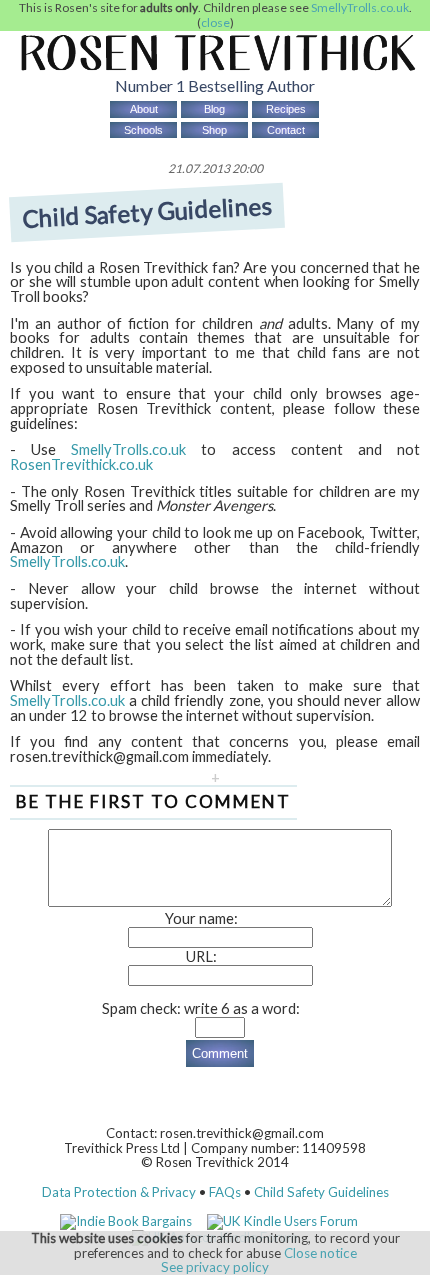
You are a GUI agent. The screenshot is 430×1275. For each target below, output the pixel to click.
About (144, 109)
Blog (214, 109)
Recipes (286, 109)
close (215, 22)
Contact (286, 130)
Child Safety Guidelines (321, 1192)
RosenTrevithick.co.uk (81, 464)
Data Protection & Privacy (119, 1192)
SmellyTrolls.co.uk (360, 7)
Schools (143, 130)
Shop (214, 130)
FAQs (225, 1192)
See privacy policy (215, 1267)
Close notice (320, 1253)
